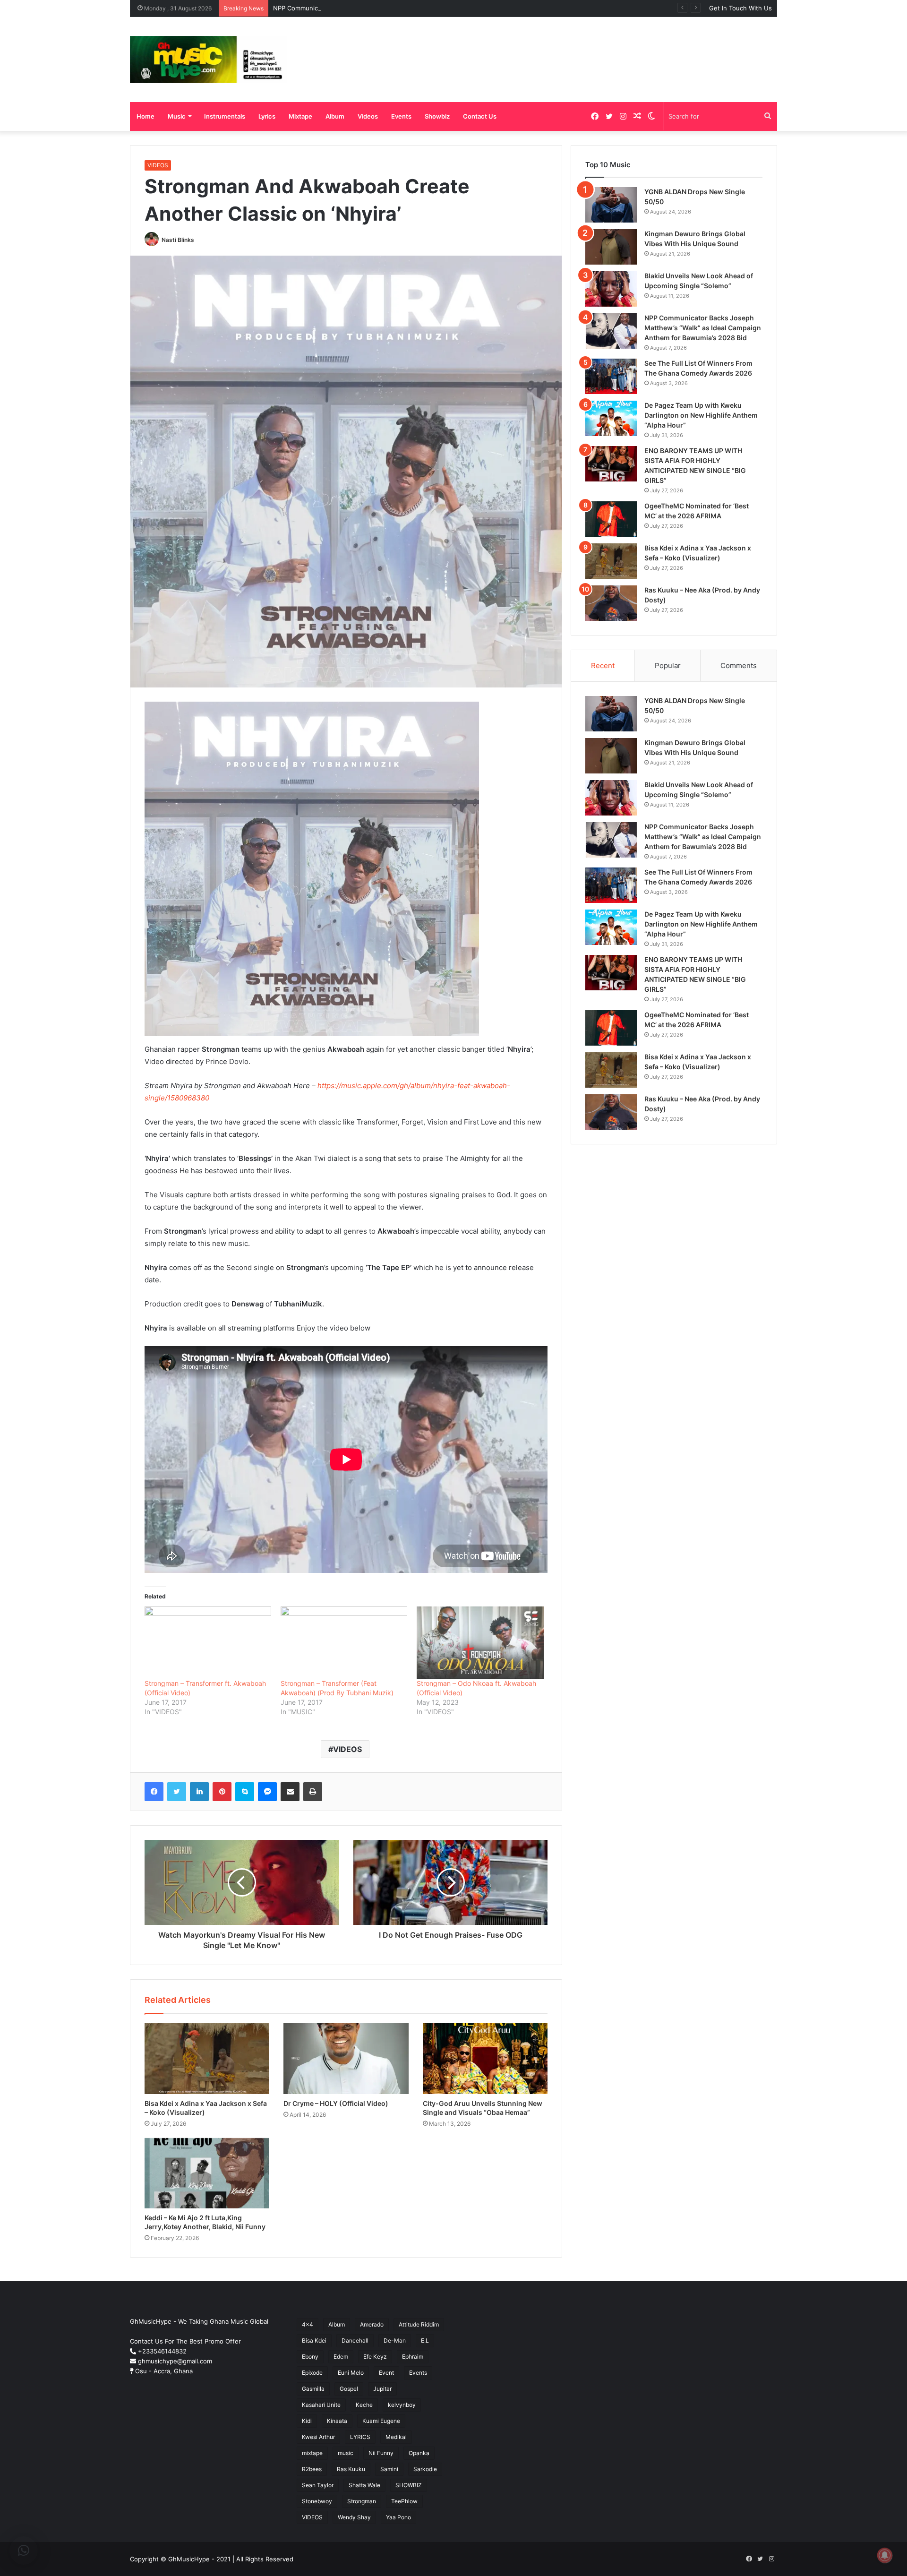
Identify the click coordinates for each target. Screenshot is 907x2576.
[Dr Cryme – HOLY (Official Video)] (346, 2058)
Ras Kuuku (351, 2469)
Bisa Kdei (314, 2340)
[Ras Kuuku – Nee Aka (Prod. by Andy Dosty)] (611, 603)
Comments (739, 665)
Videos (368, 116)
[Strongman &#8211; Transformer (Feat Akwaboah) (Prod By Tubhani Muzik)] (344, 1643)
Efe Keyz (375, 2357)
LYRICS (360, 2437)
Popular (668, 665)
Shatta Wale (364, 2485)
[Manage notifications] (885, 2555)
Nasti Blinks (178, 240)
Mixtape (300, 116)
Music (177, 116)
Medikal (396, 2437)
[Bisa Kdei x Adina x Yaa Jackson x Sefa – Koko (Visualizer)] (207, 2058)
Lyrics (267, 116)
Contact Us (480, 116)
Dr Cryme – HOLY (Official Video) (336, 2103)
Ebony (310, 2357)
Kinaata (337, 2421)
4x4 (308, 2324)
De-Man (395, 2340)
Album (335, 116)
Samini (389, 2469)
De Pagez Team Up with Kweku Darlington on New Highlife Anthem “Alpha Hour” (701, 415)
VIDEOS (158, 165)
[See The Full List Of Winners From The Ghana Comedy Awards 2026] (611, 376)
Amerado (372, 2324)
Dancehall (355, 2340)
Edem (341, 2357)
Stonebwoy (317, 2501)
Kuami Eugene (381, 2421)
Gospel (349, 2389)
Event (386, 2373)
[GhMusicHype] (209, 60)
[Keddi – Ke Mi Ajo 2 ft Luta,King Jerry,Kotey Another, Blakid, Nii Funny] (207, 2173)
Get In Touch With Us (740, 8)
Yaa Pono (398, 2517)
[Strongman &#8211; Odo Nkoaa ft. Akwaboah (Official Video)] (480, 1643)
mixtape (312, 2453)
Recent (603, 665)
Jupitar (382, 2389)
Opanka (419, 2453)
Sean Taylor (318, 2485)
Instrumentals (225, 116)
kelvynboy (402, 2405)
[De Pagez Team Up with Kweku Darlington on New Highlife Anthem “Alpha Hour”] (611, 418)
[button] (24, 2550)
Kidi (307, 2421)
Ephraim (413, 2357)
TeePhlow (404, 2501)
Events (401, 116)
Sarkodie (425, 2469)
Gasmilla (313, 2389)
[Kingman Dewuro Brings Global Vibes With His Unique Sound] (611, 247)
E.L (425, 2340)
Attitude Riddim (419, 2324)
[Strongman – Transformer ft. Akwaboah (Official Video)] (208, 1643)
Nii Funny (381, 2453)
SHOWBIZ (409, 2485)
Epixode (312, 2373)
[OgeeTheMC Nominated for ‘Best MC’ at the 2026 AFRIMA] (611, 519)
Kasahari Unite (321, 2405)
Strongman (362, 2501)
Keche (364, 2405)
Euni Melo (351, 2373)
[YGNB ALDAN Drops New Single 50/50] (611, 205)
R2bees (312, 2469)
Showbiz (437, 116)
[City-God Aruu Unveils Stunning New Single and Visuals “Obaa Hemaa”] (485, 2058)
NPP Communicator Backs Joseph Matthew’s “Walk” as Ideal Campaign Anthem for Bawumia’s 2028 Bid (424, 8)
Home (145, 116)
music (346, 2453)
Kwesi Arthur (318, 2437)
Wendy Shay (354, 2517)
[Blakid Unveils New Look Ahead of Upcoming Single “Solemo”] (611, 289)
